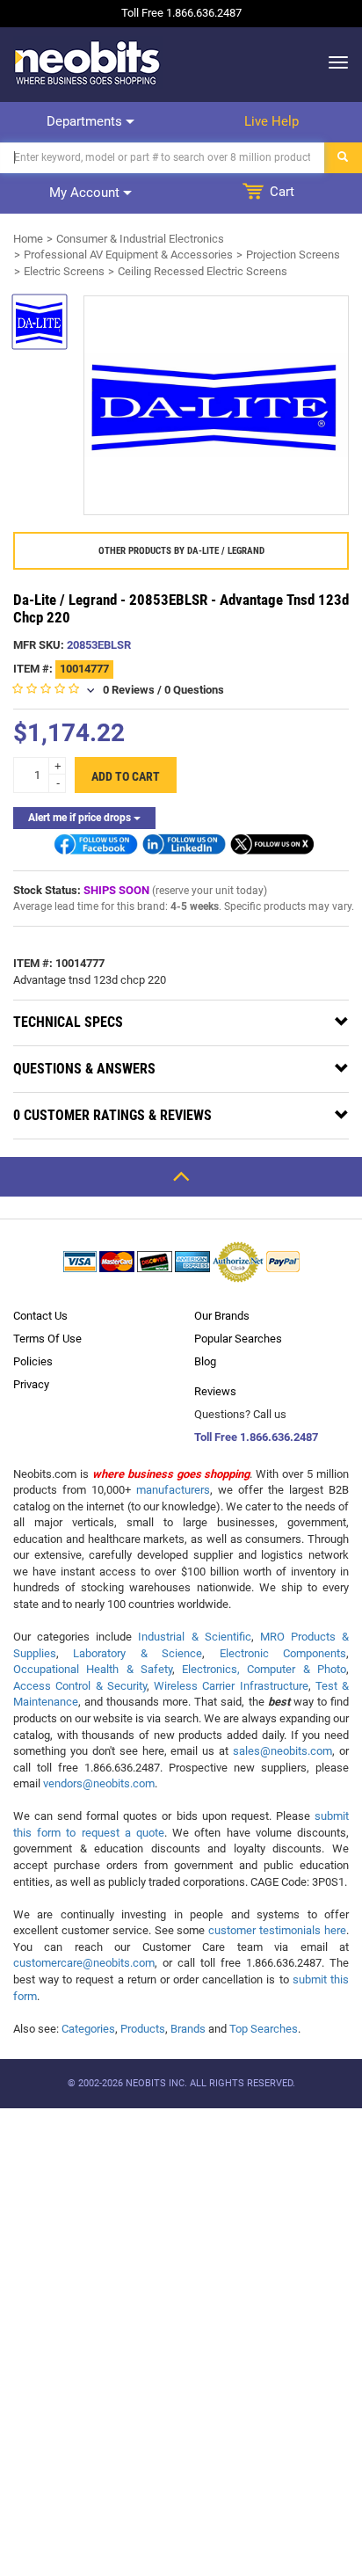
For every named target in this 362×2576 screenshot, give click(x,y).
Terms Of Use (47, 1339)
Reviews (215, 1391)
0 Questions (194, 690)
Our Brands (222, 1316)
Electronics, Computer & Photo (264, 1669)
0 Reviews (129, 690)
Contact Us (40, 1316)
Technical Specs (68, 1022)
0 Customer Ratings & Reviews (112, 1115)
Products (143, 2029)
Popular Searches (238, 1339)
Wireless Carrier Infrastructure (231, 1686)
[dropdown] (333, 62)
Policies (33, 1361)
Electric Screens (64, 271)
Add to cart (126, 776)
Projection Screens (293, 255)
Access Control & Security (80, 1686)
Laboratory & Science (138, 1653)
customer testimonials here (277, 1930)
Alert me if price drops (81, 818)
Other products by (181, 551)
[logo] (88, 62)
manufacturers (173, 1490)
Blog (205, 1361)
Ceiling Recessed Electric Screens (203, 271)
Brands (188, 2029)
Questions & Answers (84, 1069)
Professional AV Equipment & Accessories (128, 255)
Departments (86, 121)
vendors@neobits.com (99, 1783)
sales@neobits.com (282, 1751)
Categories (88, 2029)
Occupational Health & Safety (93, 1669)
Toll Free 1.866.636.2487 (256, 1437)
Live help (271, 121)
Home (28, 239)
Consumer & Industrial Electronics (140, 239)
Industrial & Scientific (194, 1637)
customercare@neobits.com (84, 1963)
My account (86, 193)
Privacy (31, 1384)
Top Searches (264, 2029)
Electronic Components (283, 1653)
